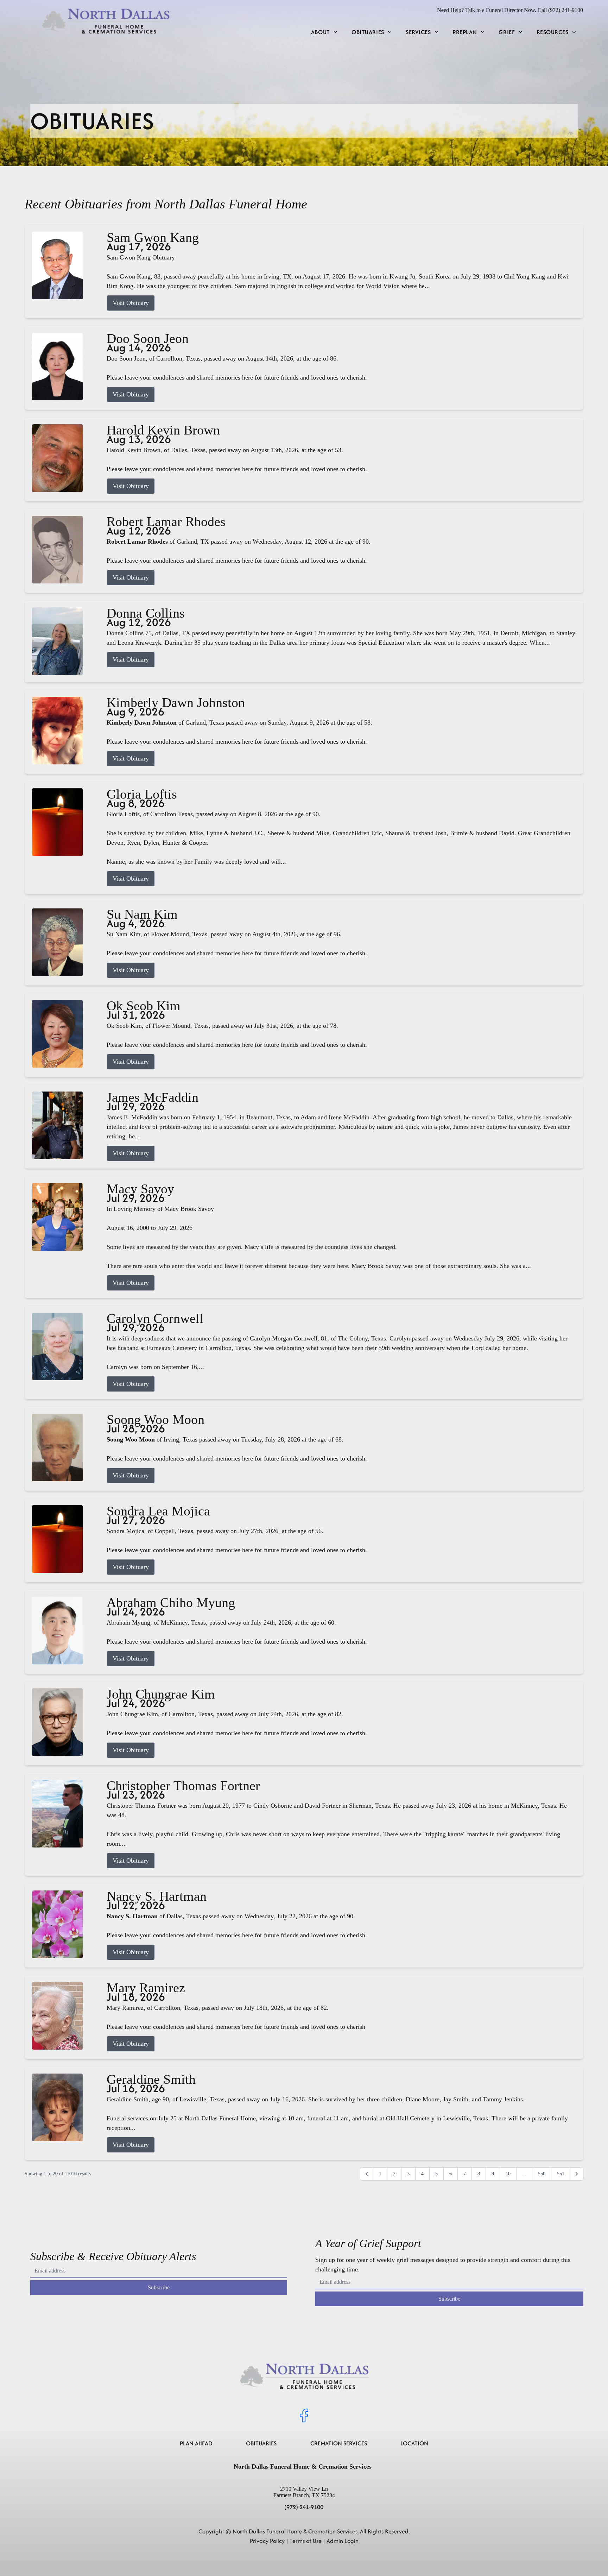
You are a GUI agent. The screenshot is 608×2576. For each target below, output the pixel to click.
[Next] (577, 2174)
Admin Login (343, 2541)
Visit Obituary (131, 303)
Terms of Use (306, 2541)
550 (542, 2174)
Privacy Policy (267, 2541)
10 (508, 2174)
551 (561, 2174)
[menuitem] (324, 32)
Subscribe (159, 2287)
